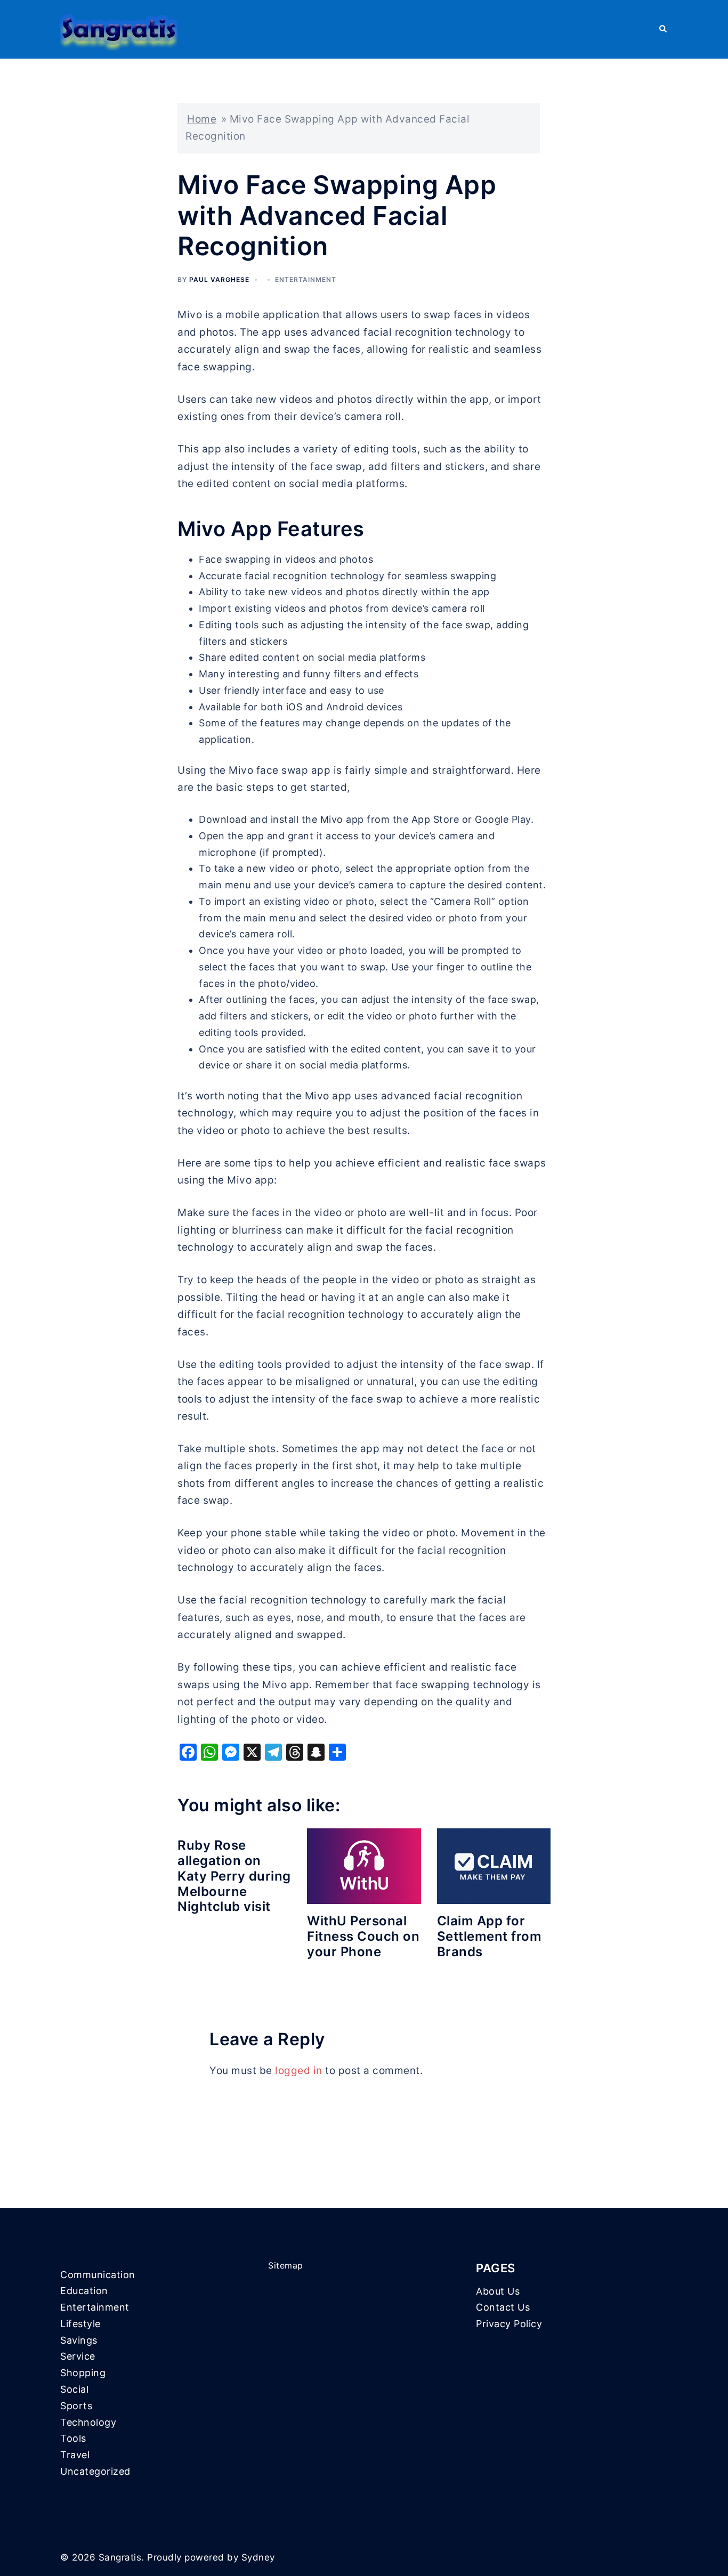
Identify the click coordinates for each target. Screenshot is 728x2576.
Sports (76, 2406)
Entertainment (306, 280)
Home (202, 119)
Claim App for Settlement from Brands (490, 1936)
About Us (498, 2291)
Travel (75, 2455)
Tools (73, 2438)
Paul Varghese (219, 280)
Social (74, 2389)
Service (78, 2356)
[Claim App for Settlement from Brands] (494, 1866)
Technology (88, 2422)
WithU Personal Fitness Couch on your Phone (363, 1936)
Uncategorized (95, 2471)
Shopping (83, 2373)
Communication (98, 2275)
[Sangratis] (119, 29)
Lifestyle (80, 2324)
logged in (299, 2071)
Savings (79, 2340)
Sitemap (286, 2265)
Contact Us (503, 2307)
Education (84, 2291)
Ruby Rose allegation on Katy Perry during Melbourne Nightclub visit (234, 1876)
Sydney (258, 2557)
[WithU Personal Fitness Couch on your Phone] (364, 1866)
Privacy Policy (509, 2324)
